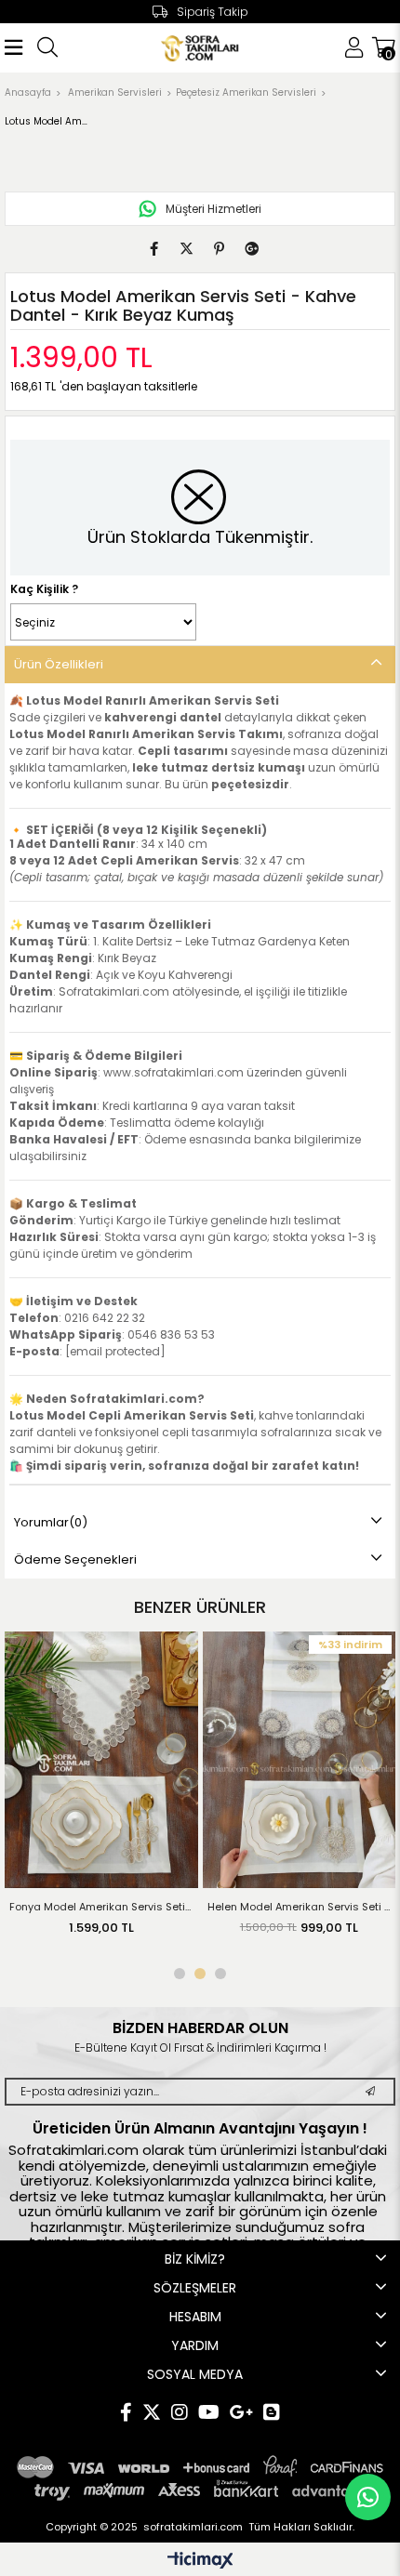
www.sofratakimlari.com (173, 1072)
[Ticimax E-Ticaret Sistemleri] (200, 2562)
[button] (180, 1974)
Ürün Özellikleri (59, 664)
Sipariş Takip (213, 12)
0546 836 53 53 (171, 1334)
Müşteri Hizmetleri (213, 209)
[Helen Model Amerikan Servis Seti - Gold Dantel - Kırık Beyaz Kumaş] (219, 1760)
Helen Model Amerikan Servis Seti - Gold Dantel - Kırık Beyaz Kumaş (219, 1907)
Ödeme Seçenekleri (75, 1559)
